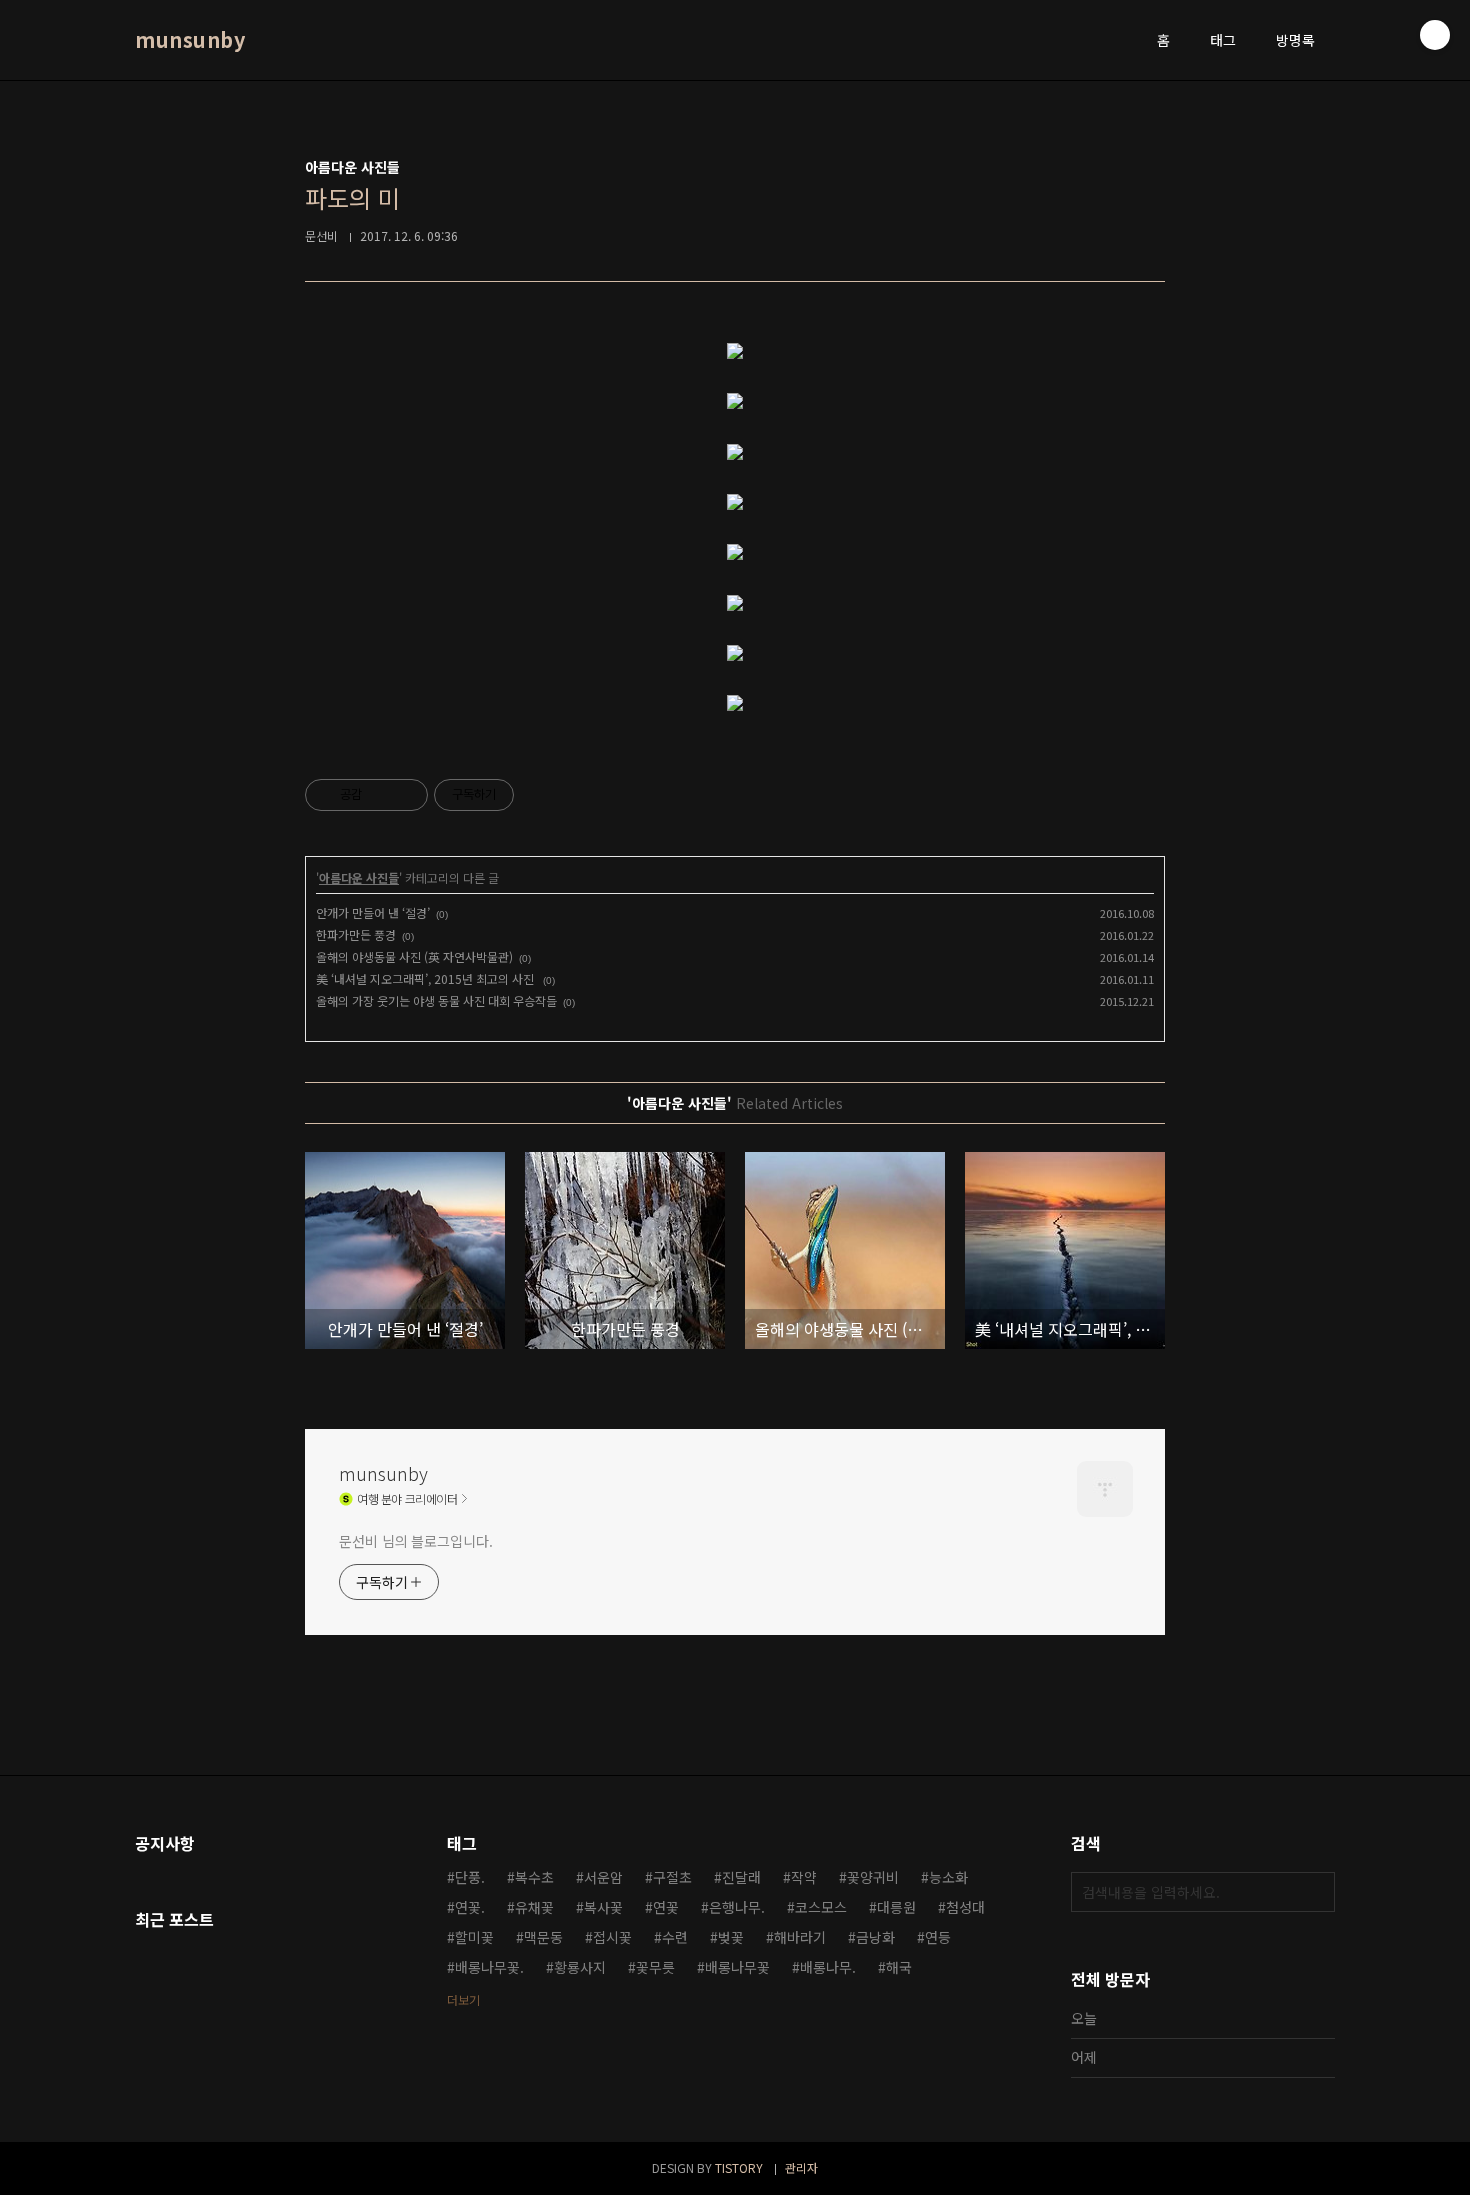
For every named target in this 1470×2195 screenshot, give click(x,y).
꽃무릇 (655, 1967)
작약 (804, 1877)
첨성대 (965, 1907)
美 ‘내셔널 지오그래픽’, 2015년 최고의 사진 (426, 978)
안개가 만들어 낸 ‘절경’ (373, 912)
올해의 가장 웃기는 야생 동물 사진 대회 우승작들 (436, 1000)
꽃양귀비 (873, 1877)
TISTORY (739, 2167)
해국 (899, 1967)
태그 (1223, 40)
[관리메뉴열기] (1435, 35)
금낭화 (875, 1937)
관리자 (801, 2167)
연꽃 (666, 1907)
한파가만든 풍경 (356, 934)
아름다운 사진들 (359, 877)
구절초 (672, 1877)
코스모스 (821, 1907)
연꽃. (470, 1907)
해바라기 (800, 1937)
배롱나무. (828, 1967)
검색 (1315, 1892)
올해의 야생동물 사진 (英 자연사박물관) (414, 956)
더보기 (463, 1999)
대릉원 (896, 1907)
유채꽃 (534, 1907)
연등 (938, 1937)
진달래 (741, 1877)
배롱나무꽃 (737, 1967)
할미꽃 (474, 1937)
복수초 (534, 1877)
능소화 (948, 1877)
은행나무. (737, 1907)
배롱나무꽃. (489, 1967)
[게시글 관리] (405, 795)
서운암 (603, 1877)
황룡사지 (580, 1967)
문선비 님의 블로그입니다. (416, 1541)
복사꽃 (603, 1907)
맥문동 (543, 1937)
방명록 (1295, 40)
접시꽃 (612, 1937)
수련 (675, 1937)
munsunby (190, 40)
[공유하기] (380, 795)
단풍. (470, 1877)
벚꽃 (731, 1937)
